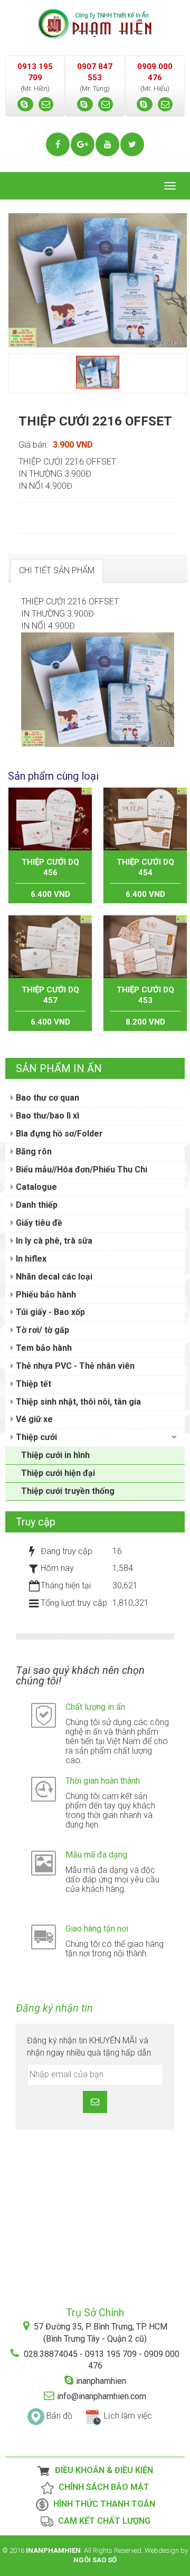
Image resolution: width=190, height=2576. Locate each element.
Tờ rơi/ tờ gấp (41, 1330)
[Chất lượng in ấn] (44, 1715)
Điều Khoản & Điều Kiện (102, 2470)
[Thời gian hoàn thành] (44, 1789)
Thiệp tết (32, 1384)
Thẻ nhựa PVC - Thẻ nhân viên (74, 1366)
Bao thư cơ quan (46, 1098)
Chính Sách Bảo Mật (102, 2487)
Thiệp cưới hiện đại (58, 1473)
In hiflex (30, 1259)
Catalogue (35, 1187)
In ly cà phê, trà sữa (53, 1241)
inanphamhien (101, 2381)
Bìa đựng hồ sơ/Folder (58, 1134)
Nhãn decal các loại (53, 1277)
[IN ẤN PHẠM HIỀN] (95, 23)
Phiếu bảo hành (45, 1295)
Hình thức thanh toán (102, 2504)
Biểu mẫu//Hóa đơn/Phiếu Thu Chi (80, 1169)
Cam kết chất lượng (102, 2521)
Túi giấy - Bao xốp (49, 1312)
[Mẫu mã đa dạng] (44, 1863)
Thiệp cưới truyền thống (68, 1491)
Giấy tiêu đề (38, 1223)
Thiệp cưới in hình (55, 1455)
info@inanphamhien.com (102, 2396)
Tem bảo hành (43, 1348)
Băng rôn (33, 1152)
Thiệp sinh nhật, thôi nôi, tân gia (77, 1402)
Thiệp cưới (35, 1437)
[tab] (57, 571)
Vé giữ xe (33, 1419)
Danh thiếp (36, 1205)
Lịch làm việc (128, 2416)
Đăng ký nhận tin (54, 2008)
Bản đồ (59, 2416)
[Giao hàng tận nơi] (44, 1936)
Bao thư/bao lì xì (46, 1116)
